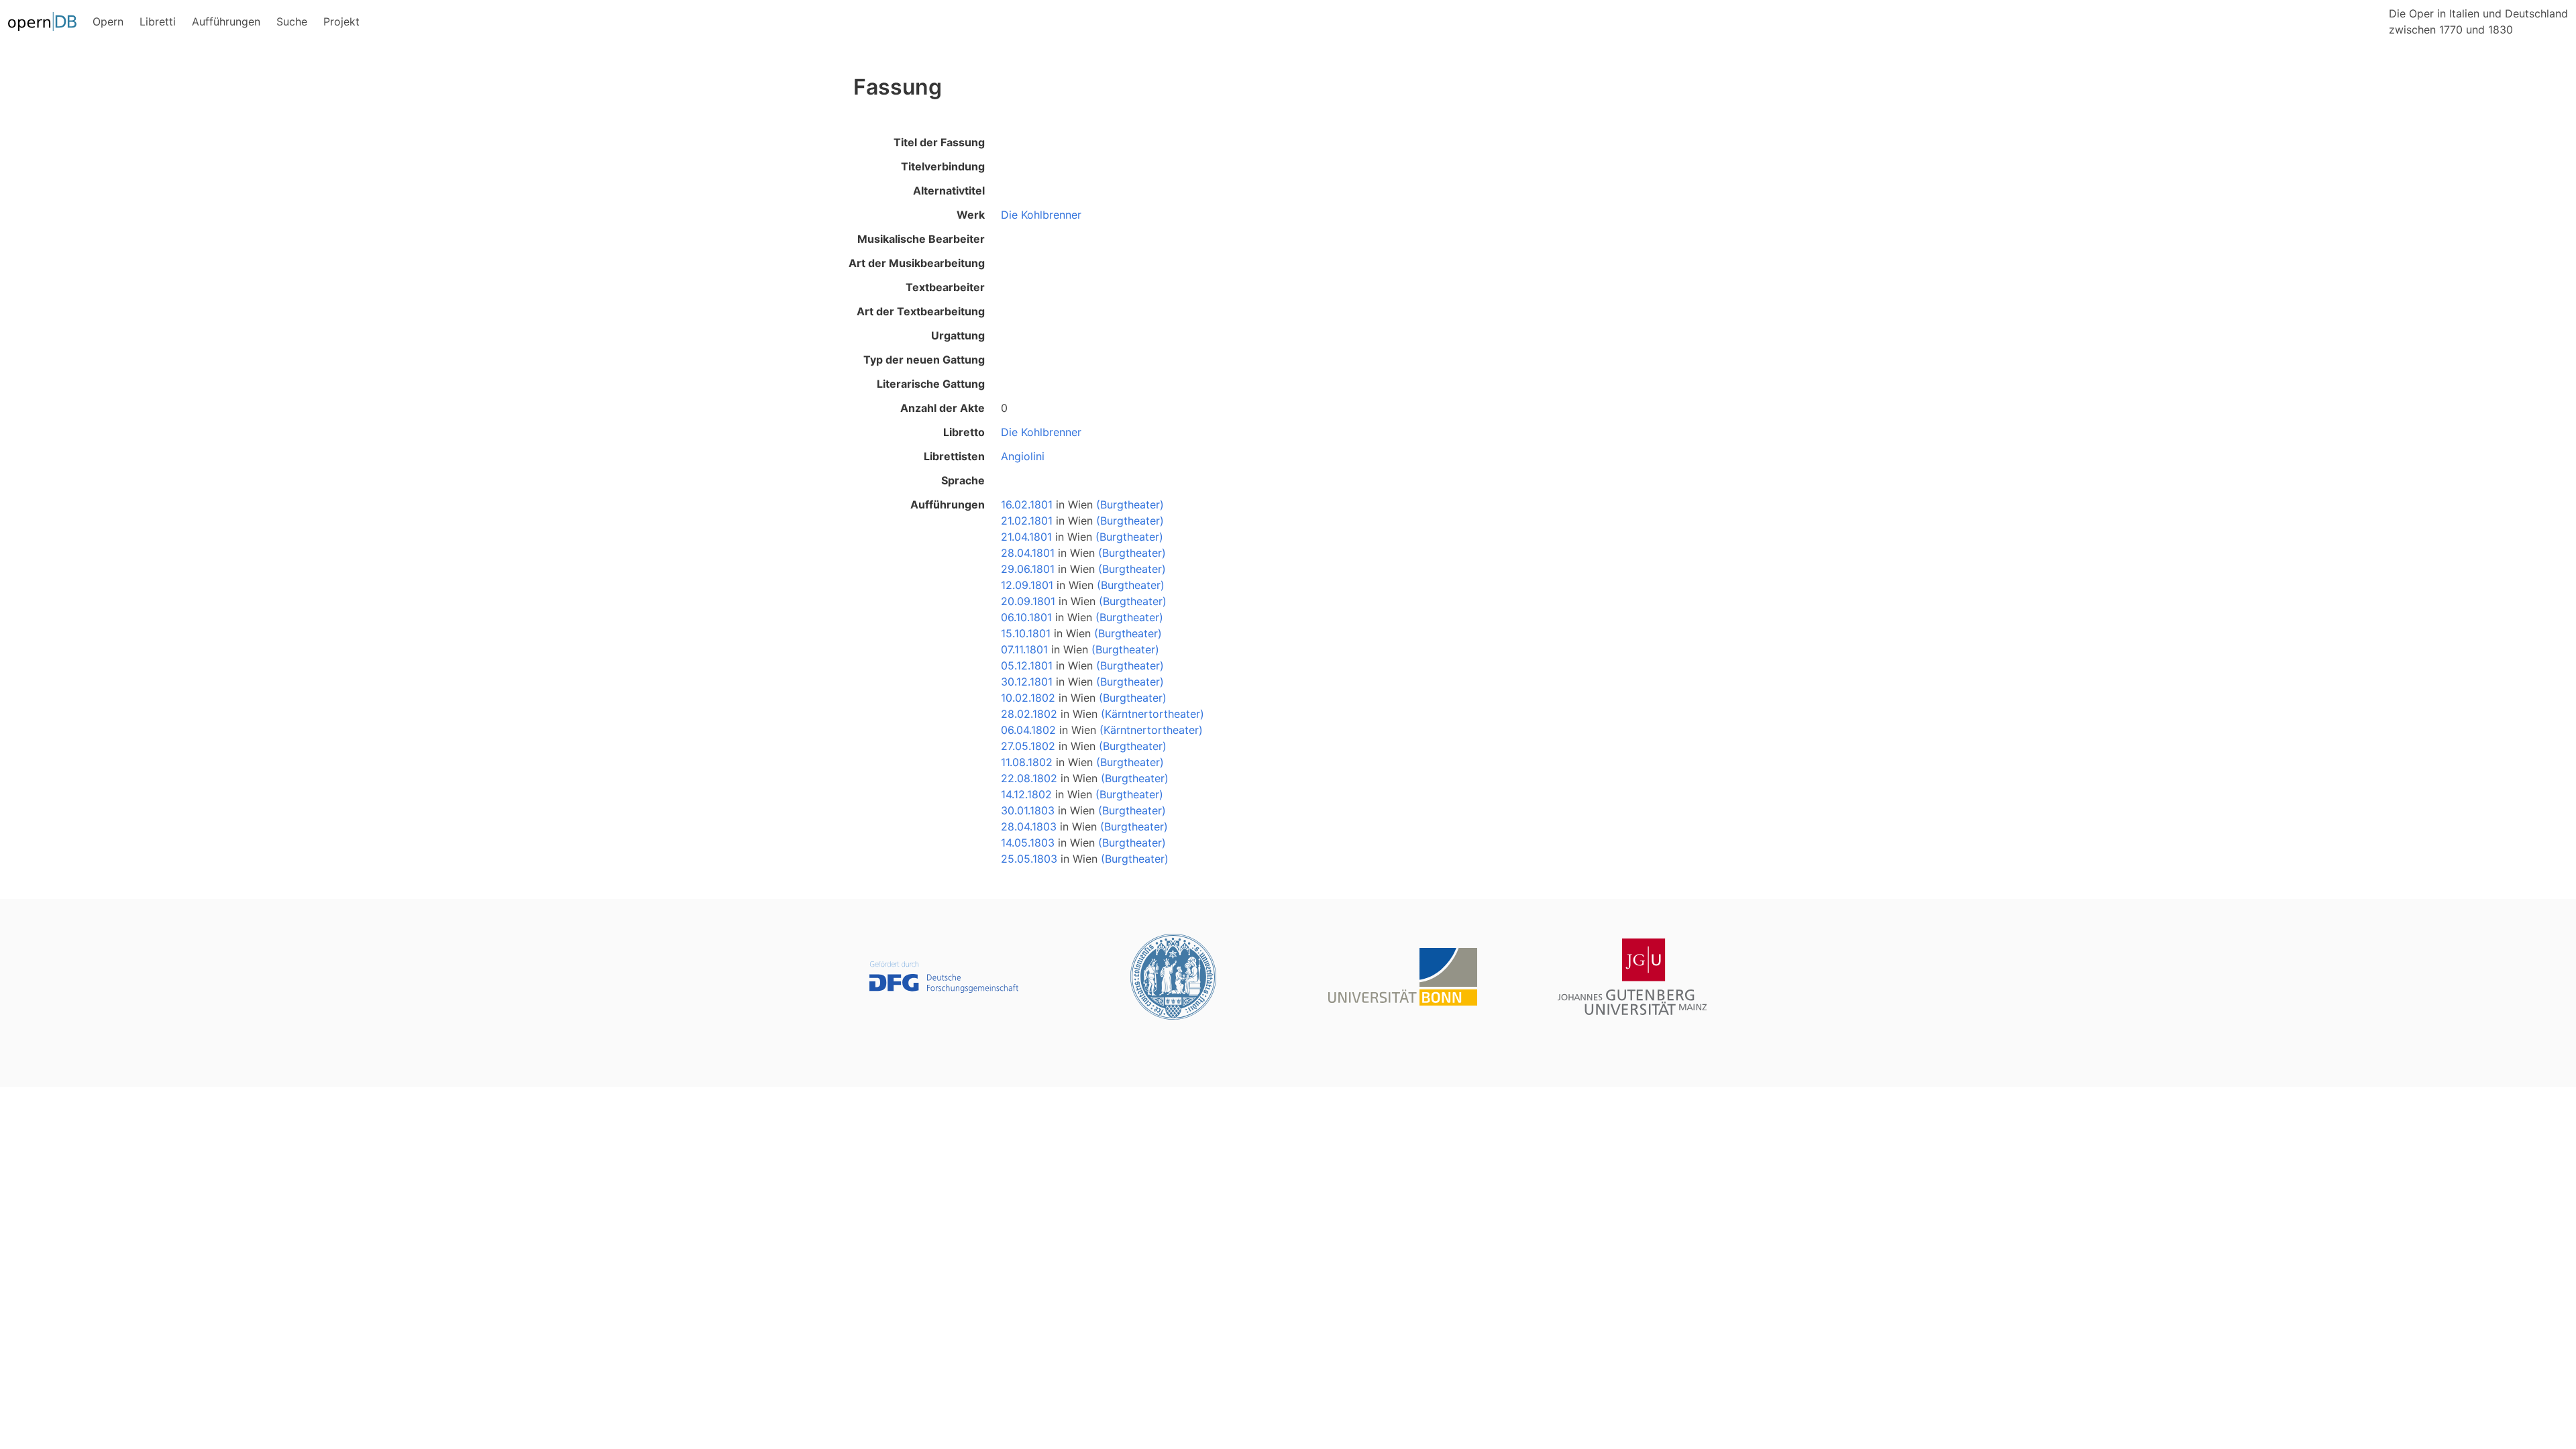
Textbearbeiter (945, 287)
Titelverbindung (943, 166)
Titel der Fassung (939, 142)
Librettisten (954, 456)
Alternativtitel (949, 191)
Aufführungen (948, 504)
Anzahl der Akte (943, 408)
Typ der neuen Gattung (924, 360)
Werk (971, 215)
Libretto (964, 432)
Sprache (963, 480)
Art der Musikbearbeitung (917, 263)
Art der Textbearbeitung (921, 311)
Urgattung (958, 335)
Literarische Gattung (931, 384)
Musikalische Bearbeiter (921, 239)
